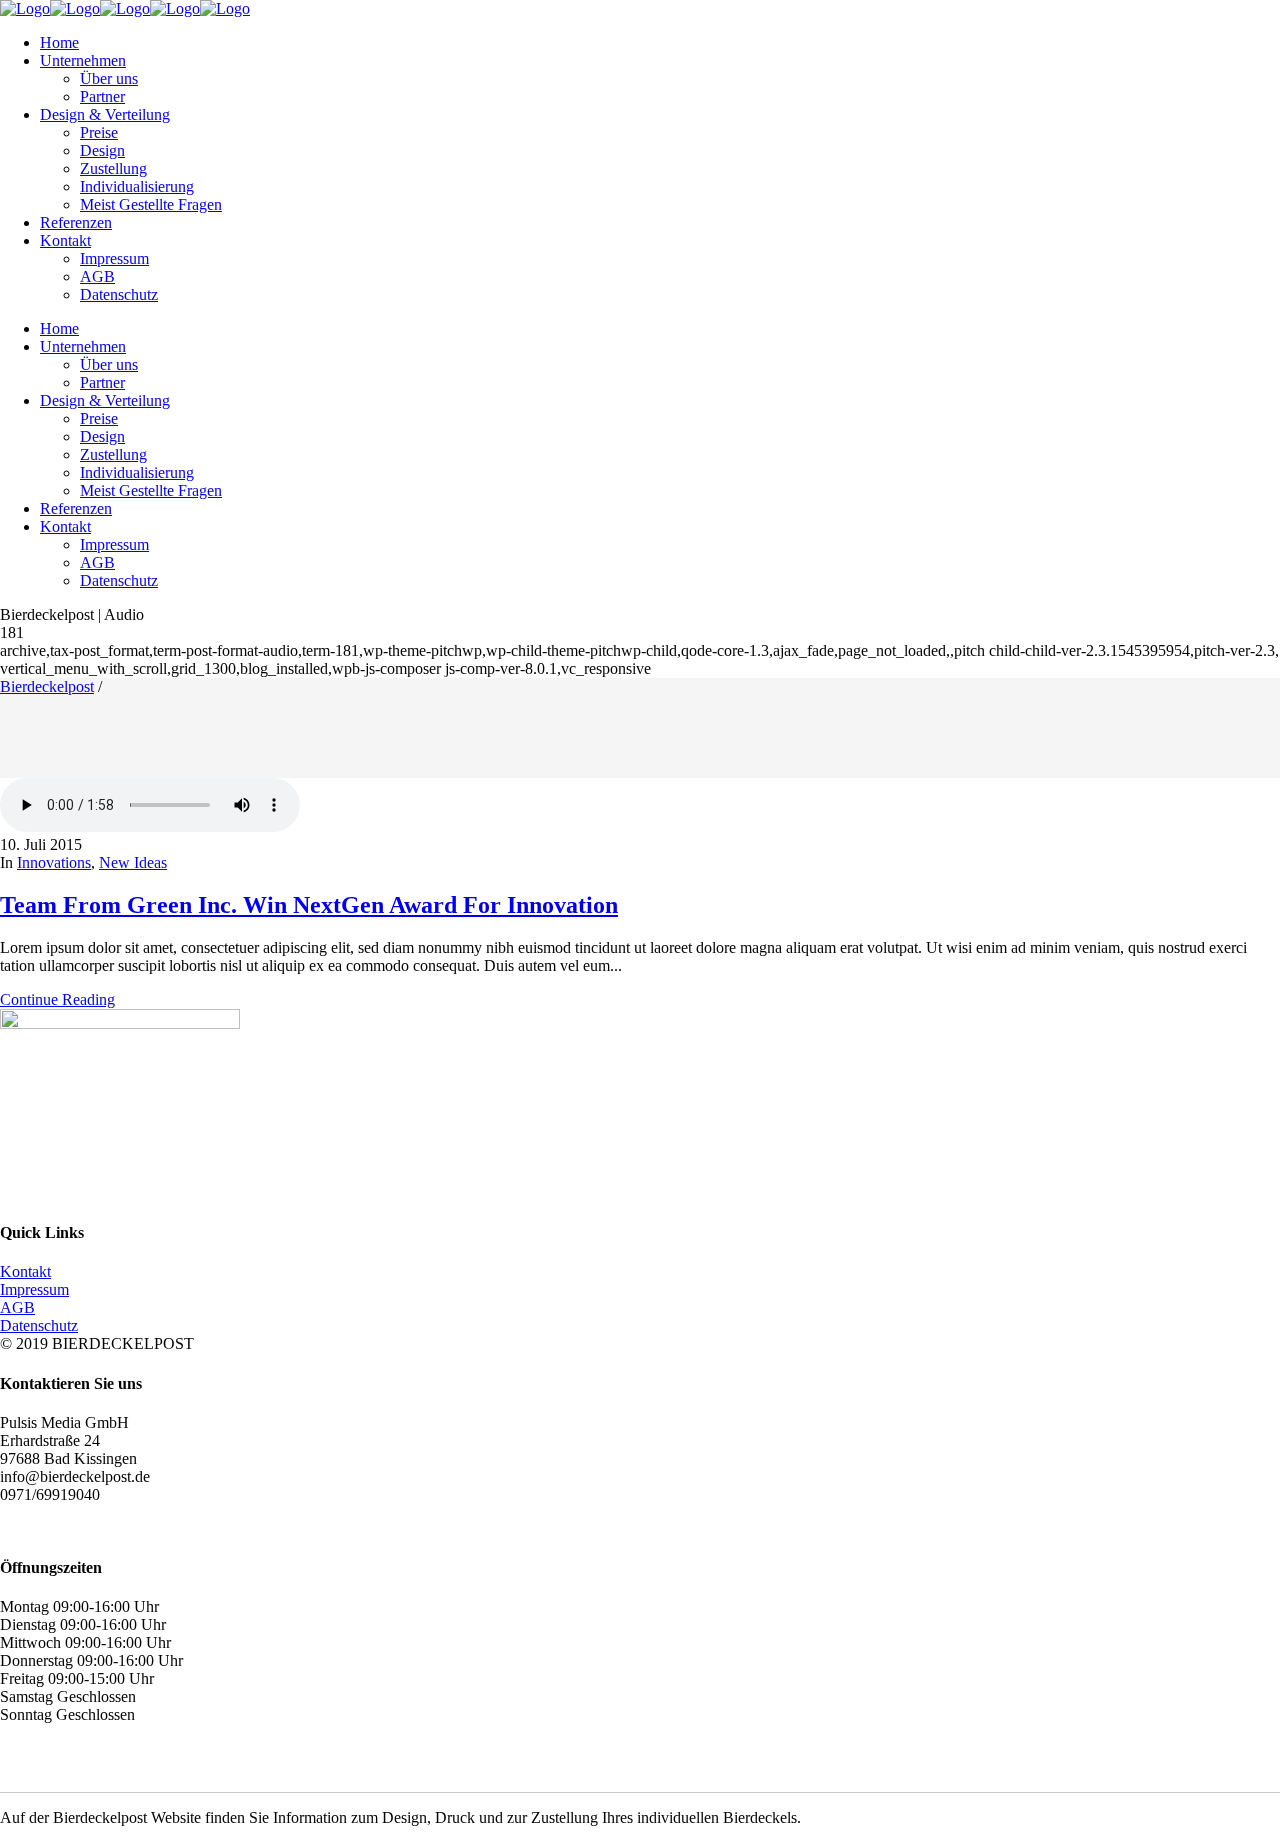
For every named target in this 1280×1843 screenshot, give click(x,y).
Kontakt (25, 1271)
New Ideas (133, 862)
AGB (17, 1307)
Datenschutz (39, 1325)
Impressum (34, 1289)
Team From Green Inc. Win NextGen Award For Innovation (309, 905)
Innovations (54, 862)
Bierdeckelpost (47, 686)
